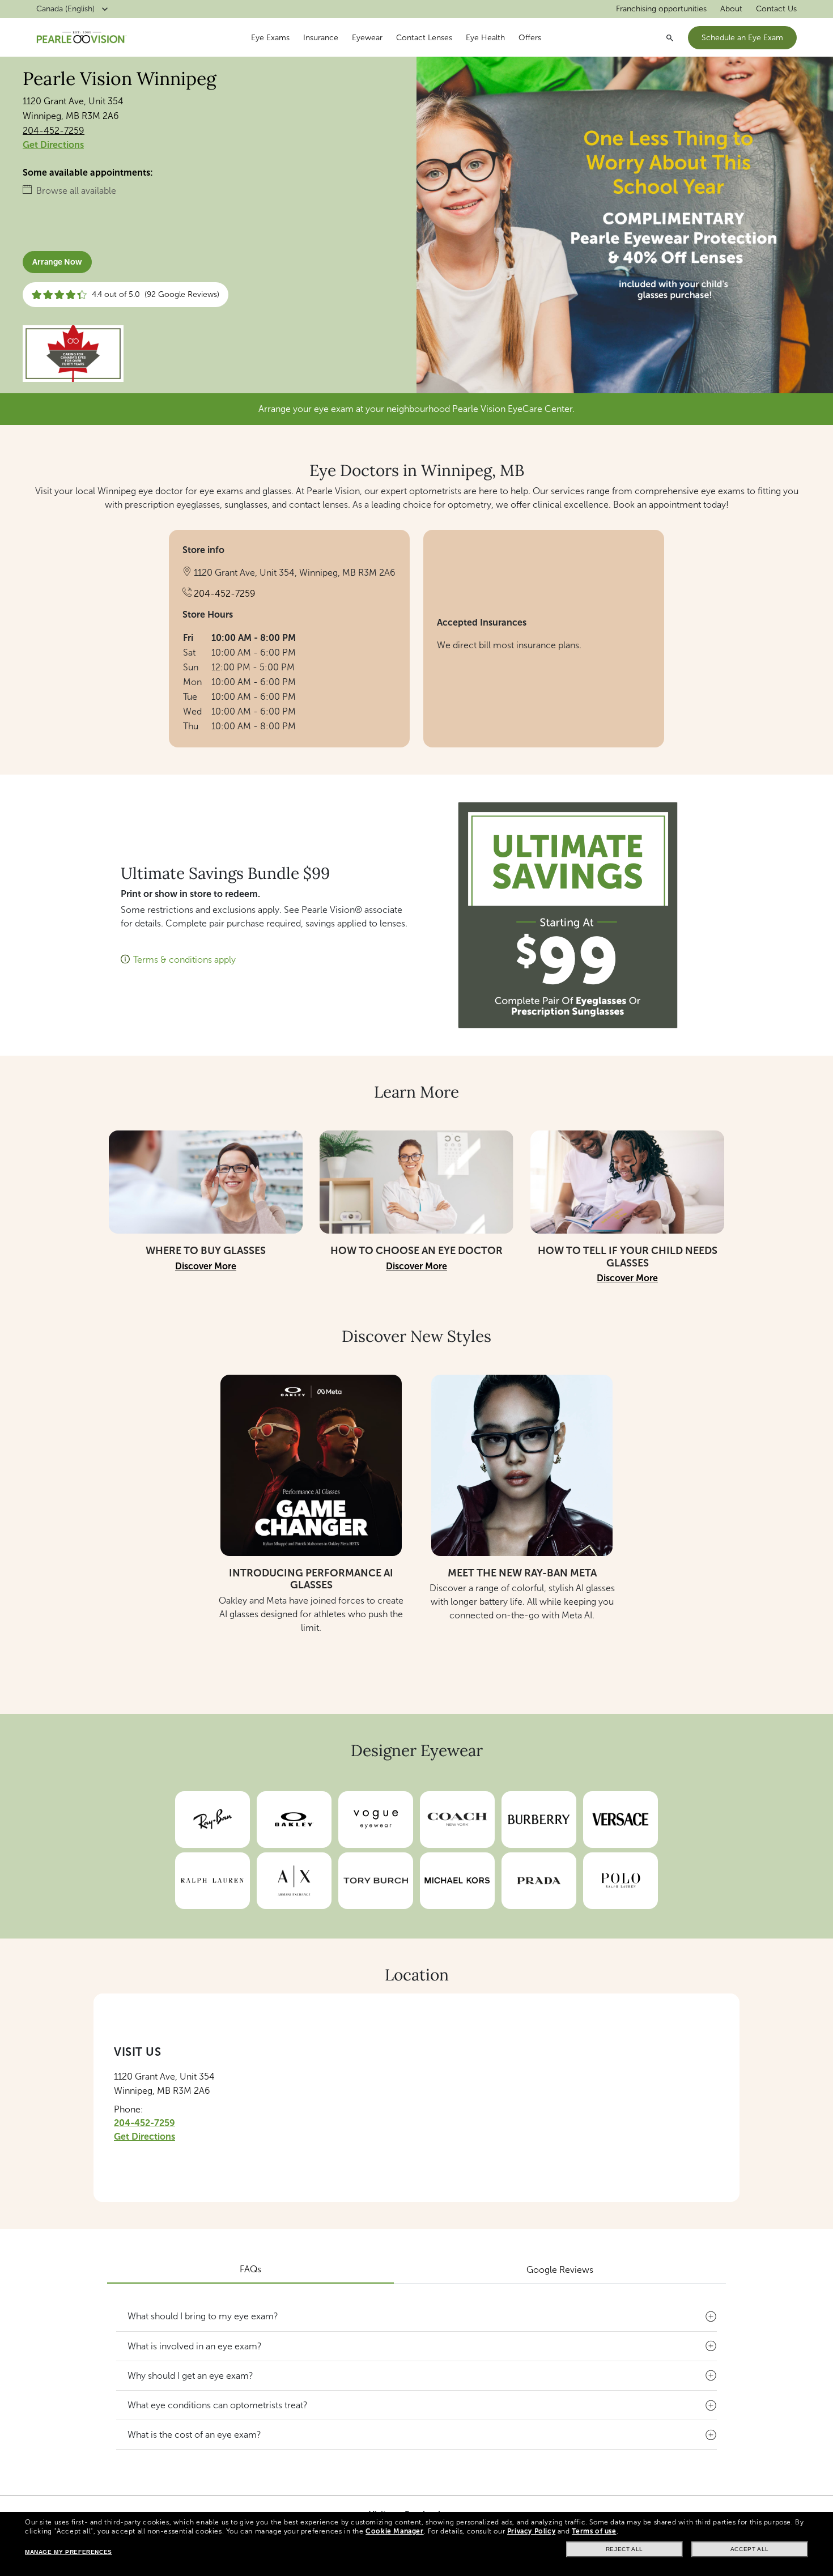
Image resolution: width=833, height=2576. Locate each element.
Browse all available (76, 191)
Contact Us (776, 9)
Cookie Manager (394, 2531)
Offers (530, 38)
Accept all (750, 2549)
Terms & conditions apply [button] (184, 960)
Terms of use (594, 2531)
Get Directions (53, 145)
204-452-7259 (54, 131)
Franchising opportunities (661, 9)
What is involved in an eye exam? (195, 2346)
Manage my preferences (69, 2552)
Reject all (624, 2549)
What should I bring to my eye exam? (203, 2316)
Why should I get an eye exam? (190, 2376)
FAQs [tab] (250, 2269)
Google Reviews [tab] (560, 2270)
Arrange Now (57, 262)
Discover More (206, 1266)
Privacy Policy (531, 2531)
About (731, 9)
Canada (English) (65, 9)
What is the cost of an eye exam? (194, 2435)
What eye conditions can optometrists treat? (218, 2405)
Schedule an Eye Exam (742, 38)
